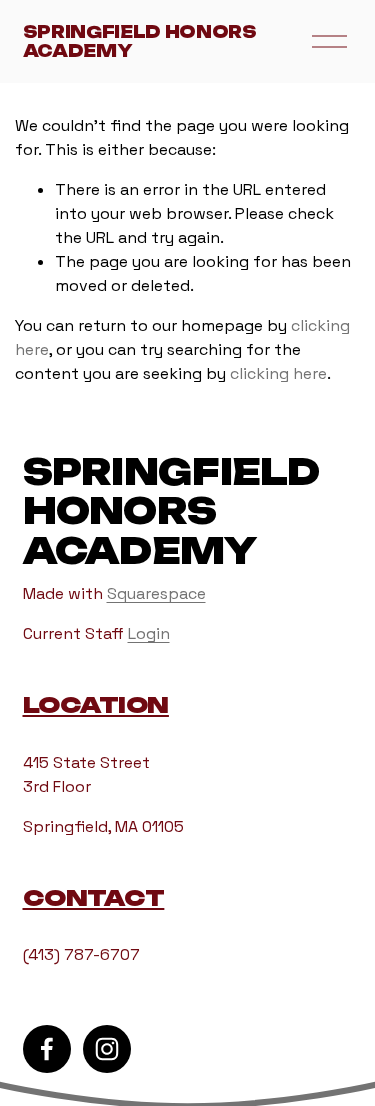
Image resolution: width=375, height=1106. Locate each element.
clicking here (278, 373)
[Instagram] (107, 1049)
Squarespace (156, 593)
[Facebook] (47, 1049)
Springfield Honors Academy (140, 41)
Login (149, 633)
